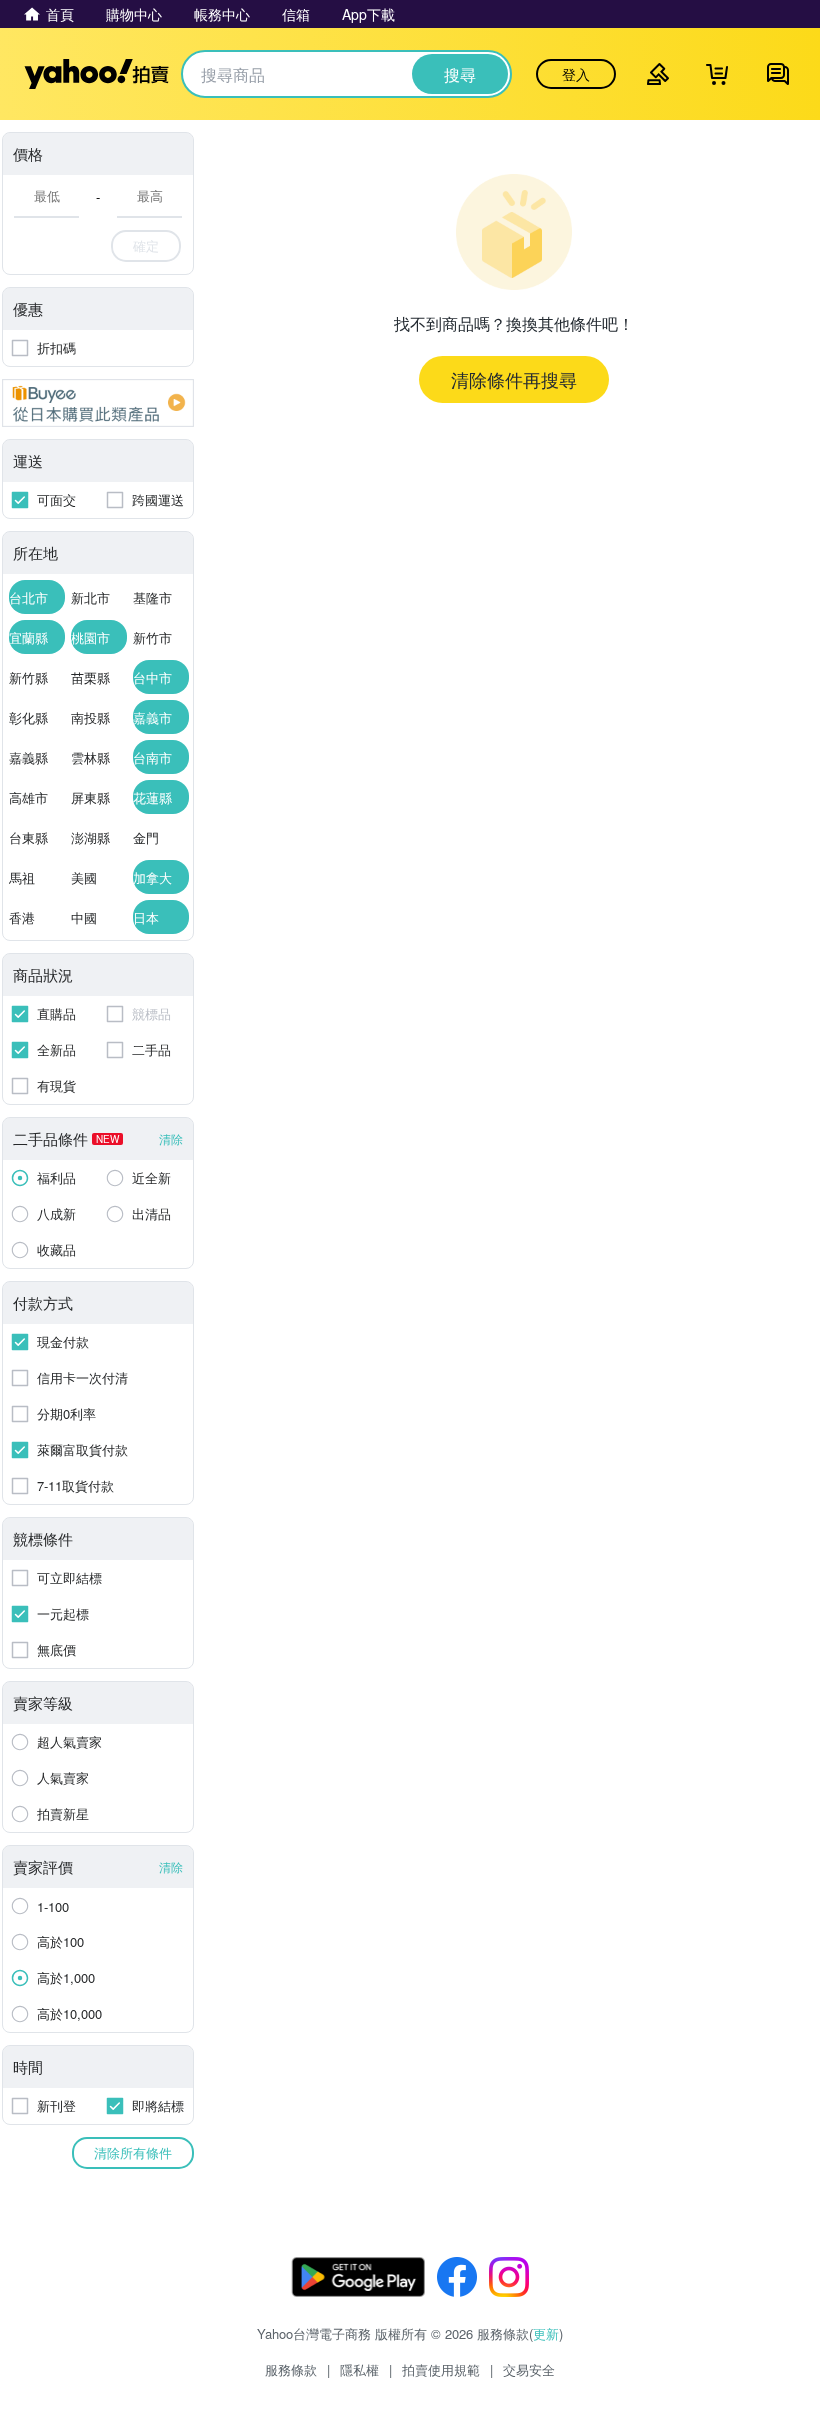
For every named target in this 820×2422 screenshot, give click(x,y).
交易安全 (529, 2369)
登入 (576, 74)
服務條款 (291, 2369)
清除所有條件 (133, 2152)
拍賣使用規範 (441, 2369)
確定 (146, 245)
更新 (546, 2333)
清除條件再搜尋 (514, 379)
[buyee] (98, 403)
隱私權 (359, 2369)
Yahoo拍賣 (96, 74)
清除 (171, 1138)
